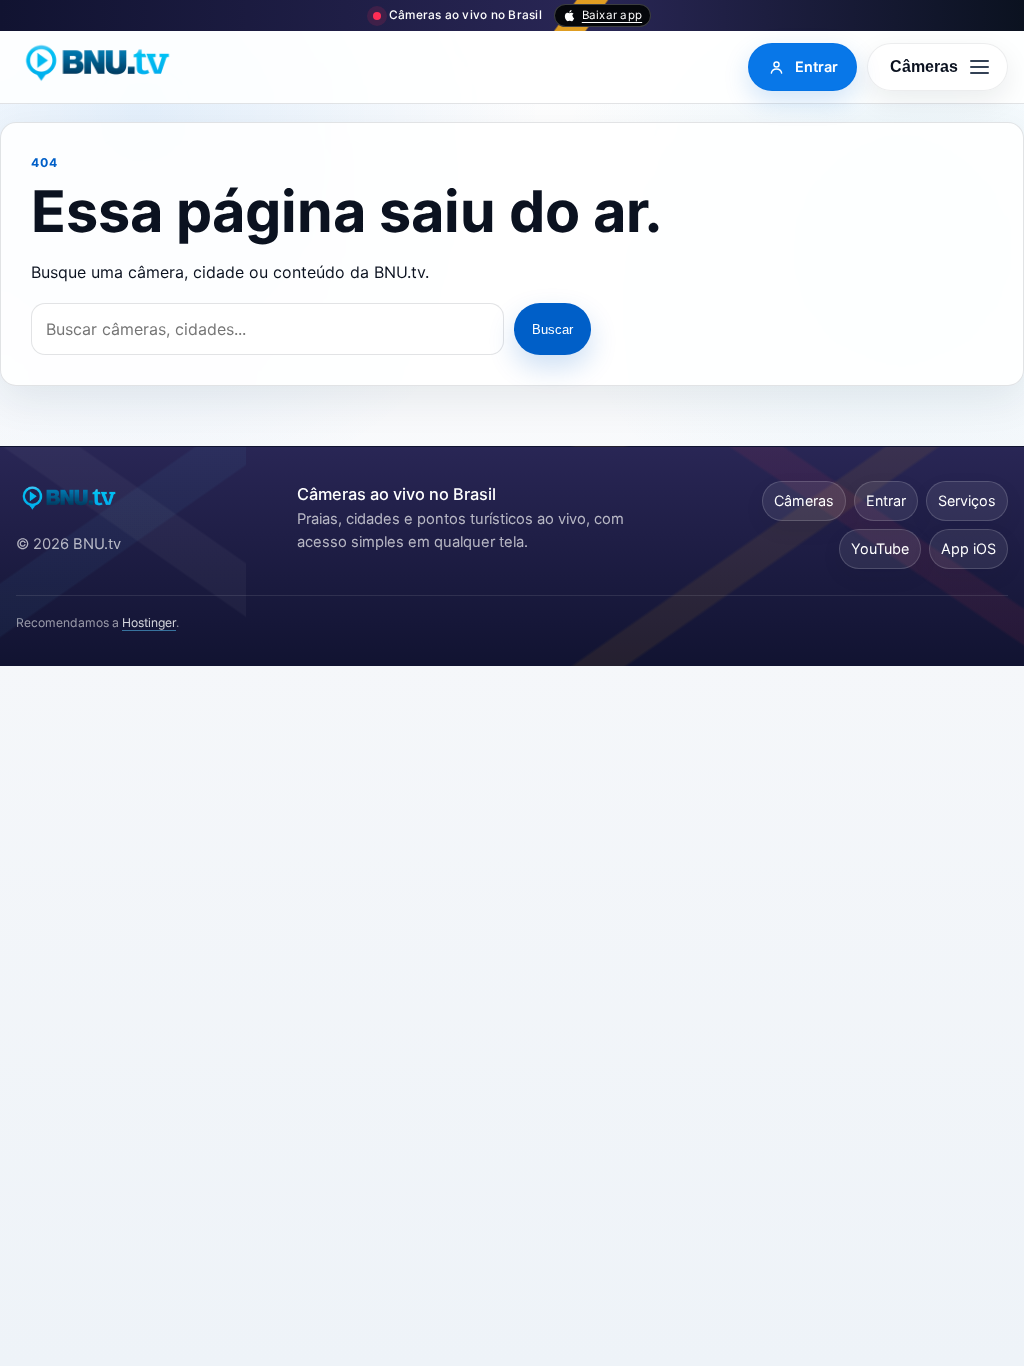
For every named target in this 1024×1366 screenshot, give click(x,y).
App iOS (968, 548)
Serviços (967, 500)
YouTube (880, 548)
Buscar (552, 329)
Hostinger (149, 622)
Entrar (886, 500)
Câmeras (804, 500)
